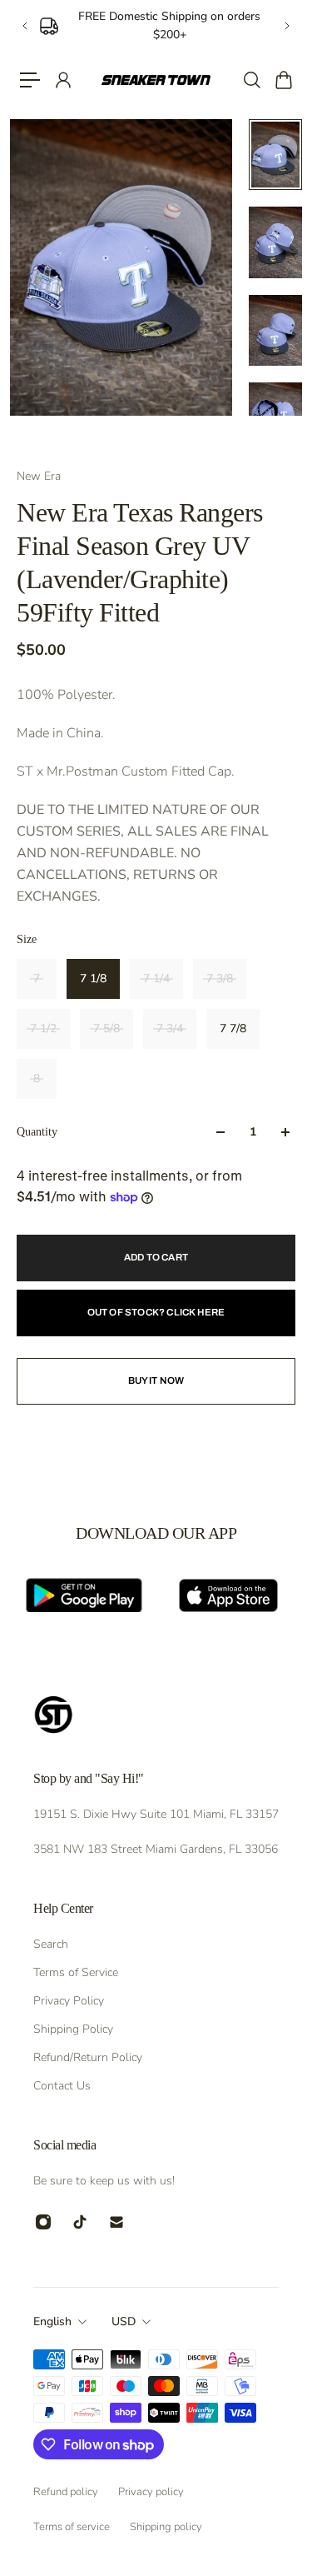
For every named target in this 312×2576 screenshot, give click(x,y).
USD (124, 2321)
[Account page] (62, 80)
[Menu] (30, 80)
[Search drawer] (251, 80)
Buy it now (156, 1380)
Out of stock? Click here (156, 1312)
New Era (39, 476)
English (52, 2321)
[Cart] (283, 80)
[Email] (116, 2222)
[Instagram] (43, 2222)
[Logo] (156, 80)
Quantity (37, 1132)
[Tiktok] (80, 2222)
